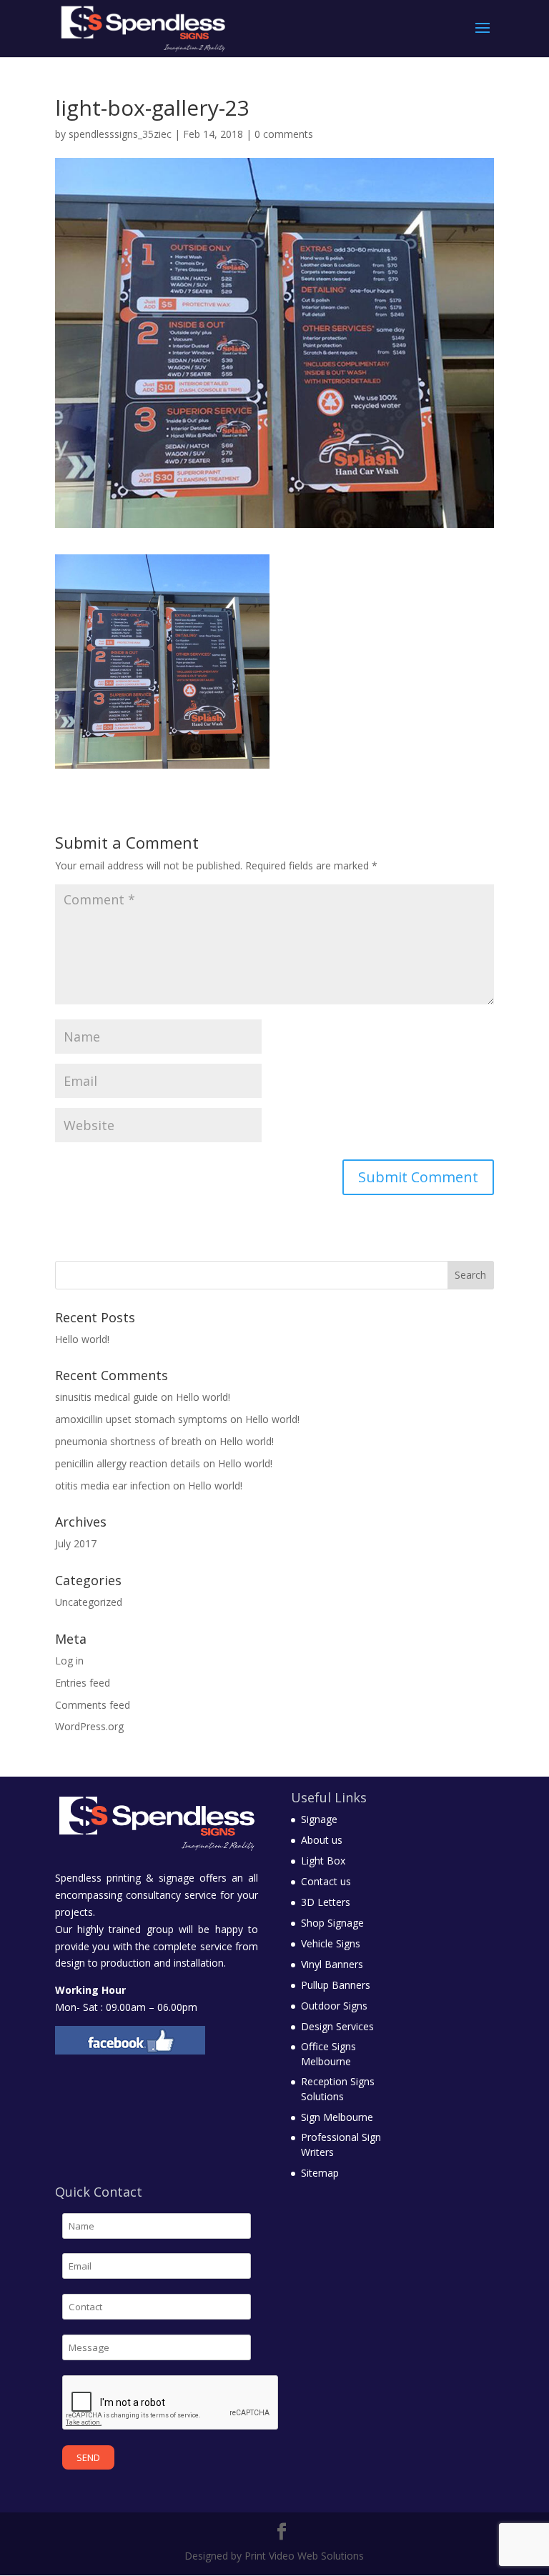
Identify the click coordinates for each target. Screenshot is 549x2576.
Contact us (326, 1881)
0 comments (284, 134)
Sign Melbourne (337, 2117)
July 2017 (76, 1543)
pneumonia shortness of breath (128, 1441)
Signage (319, 1819)
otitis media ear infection (113, 1486)
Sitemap (320, 2173)
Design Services (337, 2026)
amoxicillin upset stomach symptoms (141, 1419)
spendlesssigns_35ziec (120, 134)
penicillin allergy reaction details (128, 1463)
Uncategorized (89, 1602)
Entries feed (83, 1683)
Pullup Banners (336, 1985)
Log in (69, 1661)
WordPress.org (89, 1726)
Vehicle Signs (331, 1943)
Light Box (323, 1861)
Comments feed (93, 1705)
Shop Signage (332, 1923)
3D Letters (326, 1902)
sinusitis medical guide (107, 1397)
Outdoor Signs (334, 2006)
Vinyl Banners (332, 1964)
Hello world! (82, 1339)
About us (322, 1840)
